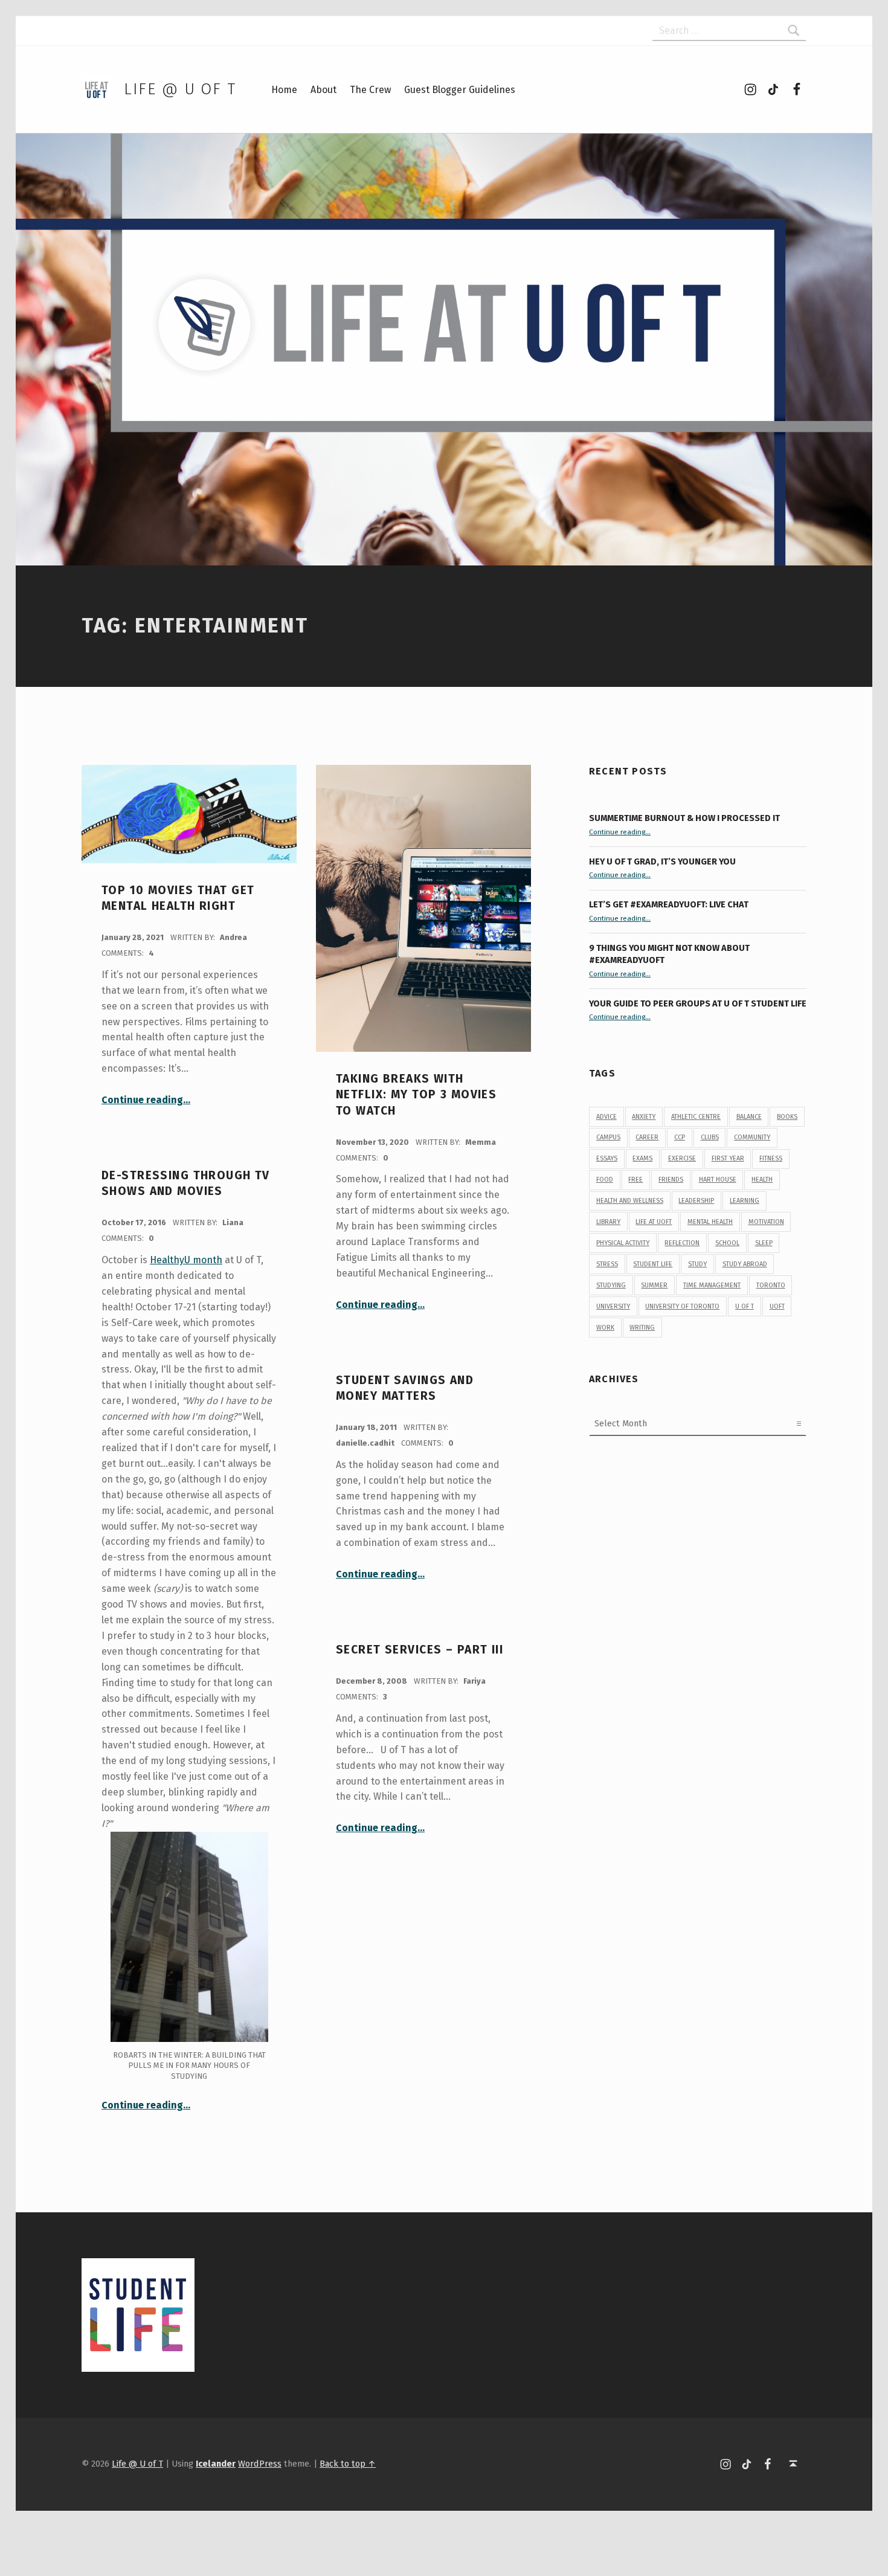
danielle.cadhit (366, 1443)
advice (606, 1117)
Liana (233, 1222)
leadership (696, 1201)
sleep (764, 1243)
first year (728, 1158)
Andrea (233, 937)
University (613, 1306)
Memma (481, 1142)
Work (605, 1328)
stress (607, 1264)
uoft (777, 1306)
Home (284, 90)
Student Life (653, 1264)
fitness (771, 1158)
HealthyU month (186, 1260)
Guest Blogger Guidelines (460, 90)
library (608, 1222)
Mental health (710, 1222)
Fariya (475, 1681)
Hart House (718, 1180)
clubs (710, 1137)
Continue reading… (146, 1100)
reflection (682, 1243)
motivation (766, 1222)
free (635, 1180)
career (647, 1137)
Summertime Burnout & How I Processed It (684, 818)
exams (642, 1158)
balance (749, 1117)
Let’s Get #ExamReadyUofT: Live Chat (669, 904)
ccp (680, 1137)
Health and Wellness (630, 1201)
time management (712, 1285)
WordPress (260, 2464)
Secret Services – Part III (420, 1650)
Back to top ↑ (348, 2464)
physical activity (623, 1243)
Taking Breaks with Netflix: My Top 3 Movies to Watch (416, 1095)
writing (642, 1328)
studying (611, 1285)
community (752, 1137)
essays (607, 1158)
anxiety (644, 1117)
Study (697, 1264)
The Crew (370, 90)
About (323, 90)
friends (671, 1180)
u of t (745, 1306)
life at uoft (654, 1222)
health (762, 1180)
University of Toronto (682, 1306)
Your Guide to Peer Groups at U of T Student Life (698, 1003)
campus (608, 1137)
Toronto (771, 1285)
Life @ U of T (180, 89)
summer (654, 1285)
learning (745, 1201)
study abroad (745, 1264)
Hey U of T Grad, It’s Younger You (663, 861)
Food (605, 1180)
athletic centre (696, 1117)
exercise (682, 1158)
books (787, 1117)
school (727, 1243)
